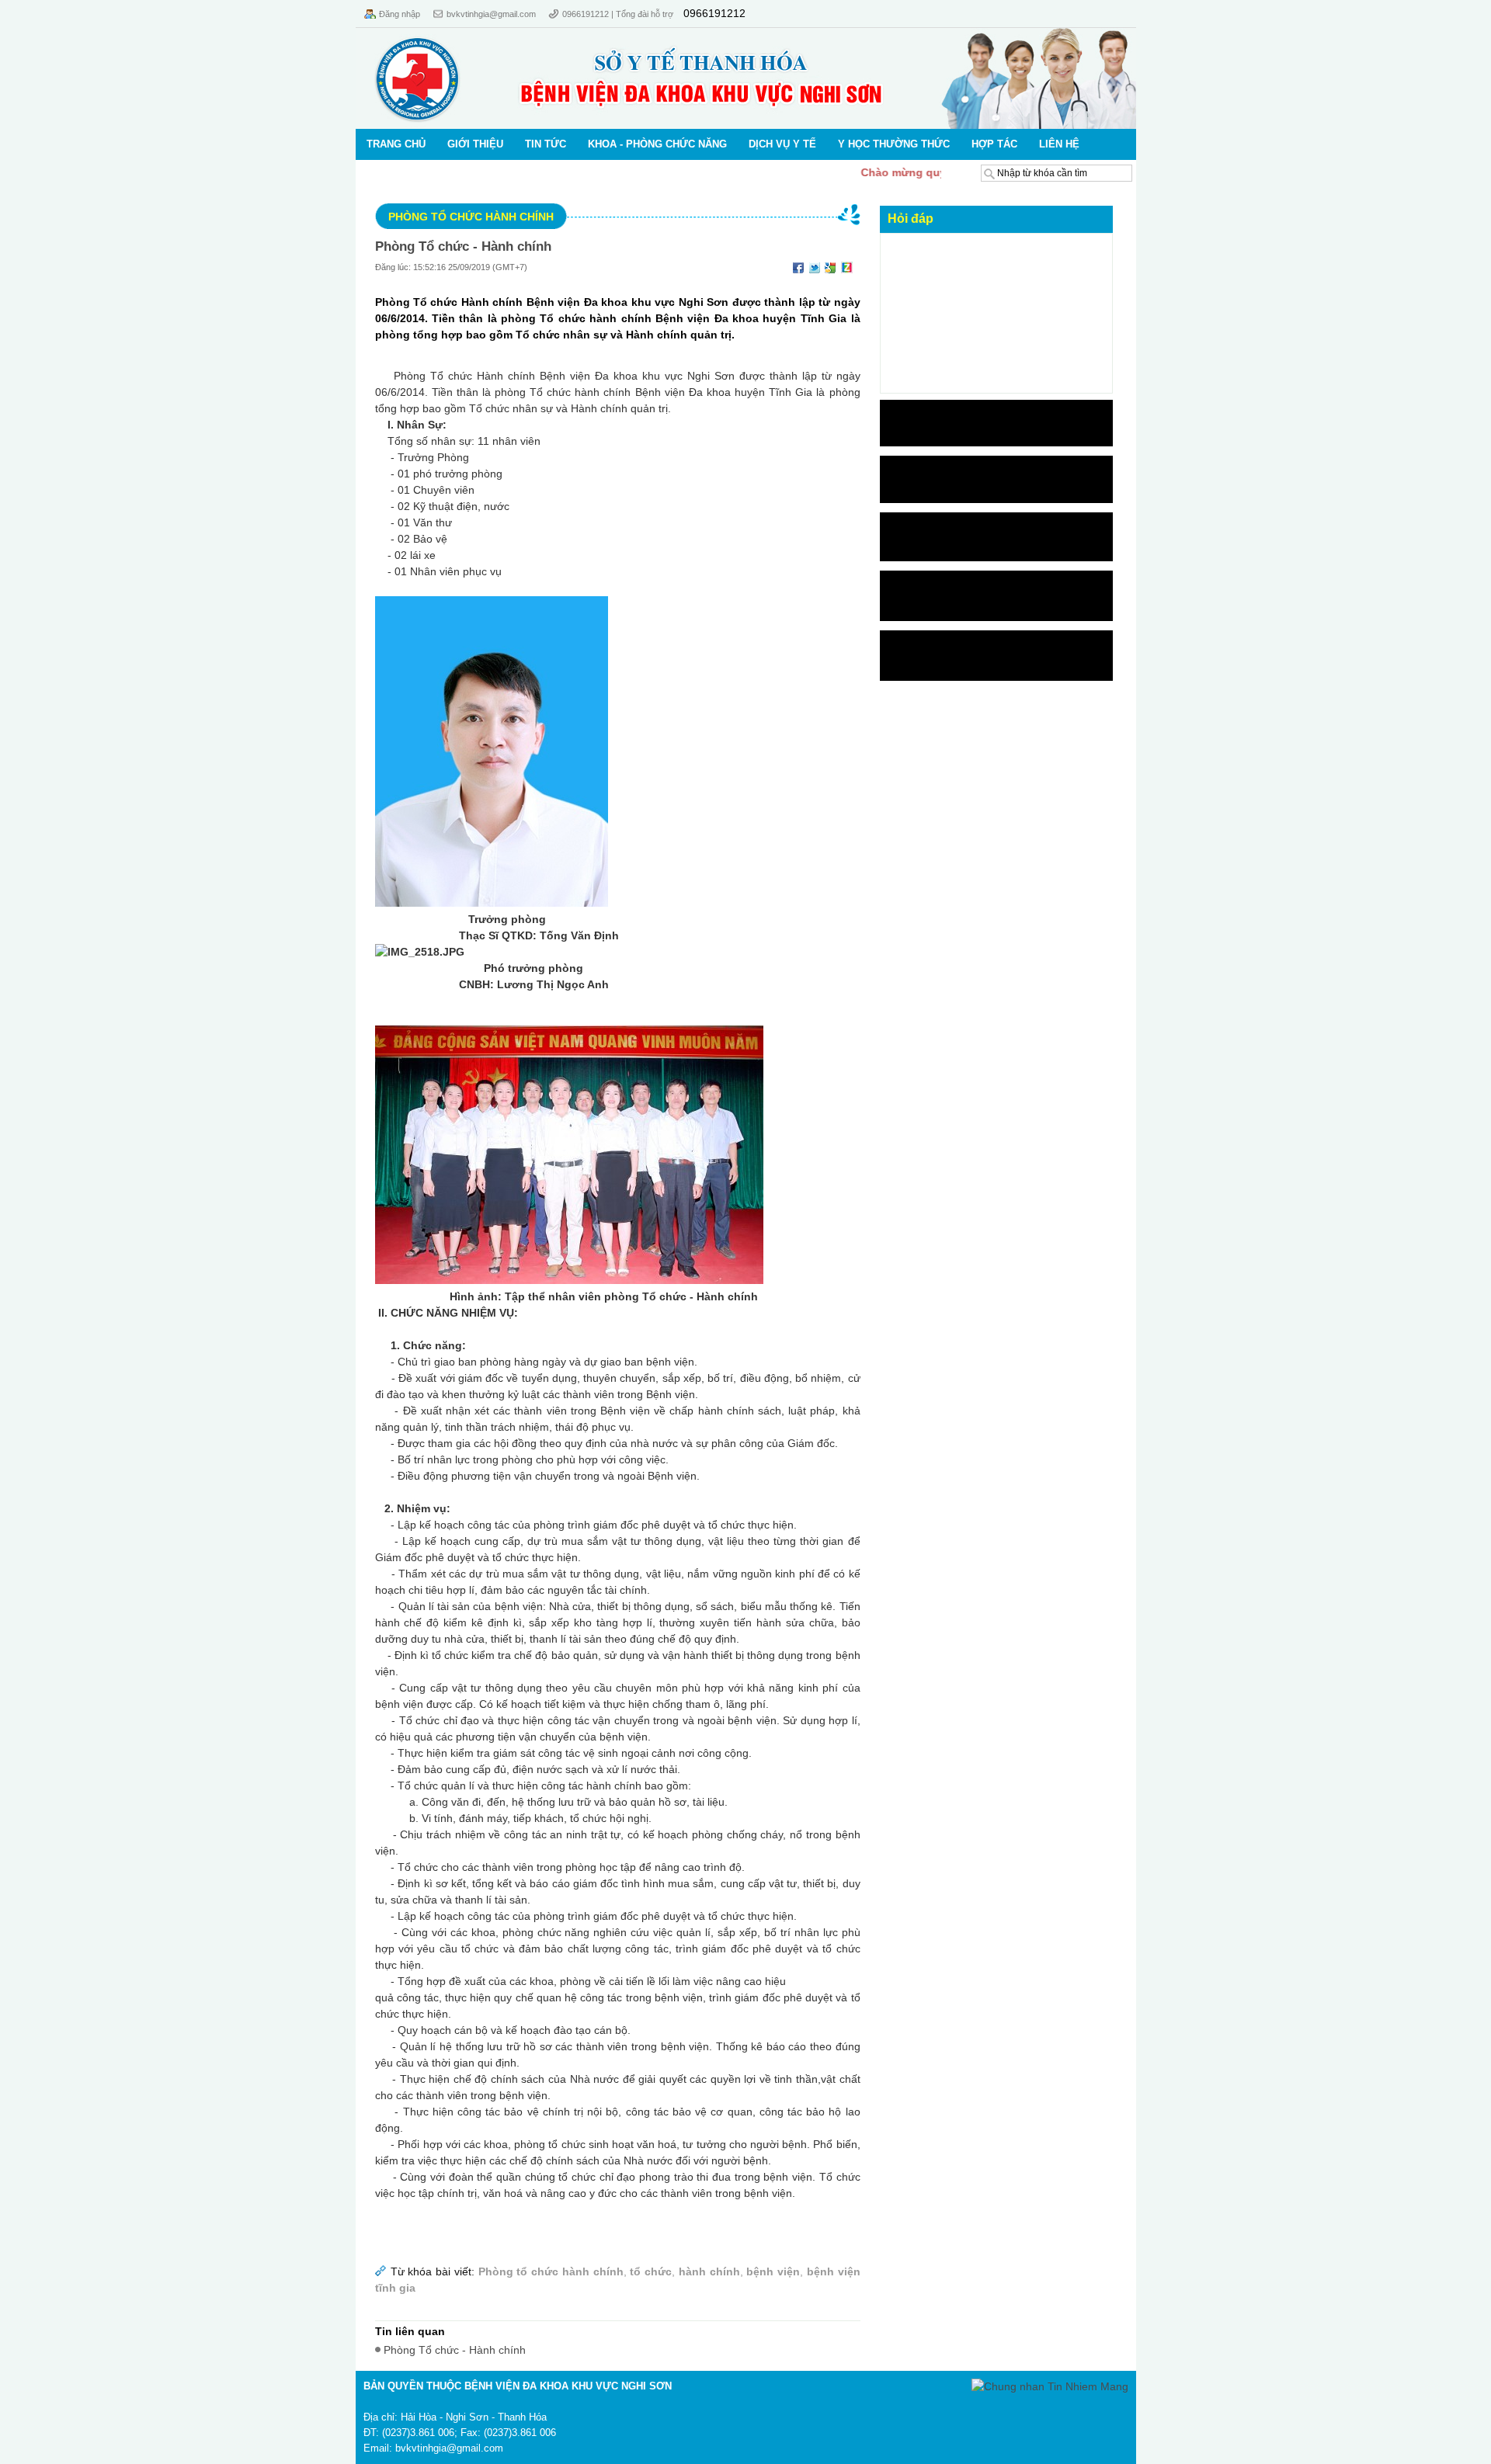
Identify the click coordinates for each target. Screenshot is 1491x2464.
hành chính (709, 2271)
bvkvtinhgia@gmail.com (491, 14)
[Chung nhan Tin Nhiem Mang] (1050, 2386)
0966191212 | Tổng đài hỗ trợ (619, 14)
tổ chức (651, 2271)
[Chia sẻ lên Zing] (847, 267)
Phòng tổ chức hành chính (471, 217)
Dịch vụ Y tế (782, 144)
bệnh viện (773, 2271)
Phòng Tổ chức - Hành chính (463, 246)
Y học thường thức (894, 144)
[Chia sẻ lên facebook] (798, 267)
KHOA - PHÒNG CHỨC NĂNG (657, 144)
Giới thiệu (475, 144)
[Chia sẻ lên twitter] (815, 267)
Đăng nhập (400, 14)
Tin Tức (546, 144)
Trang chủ (396, 144)
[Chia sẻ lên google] (831, 267)
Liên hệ (1059, 144)
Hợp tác (994, 144)
